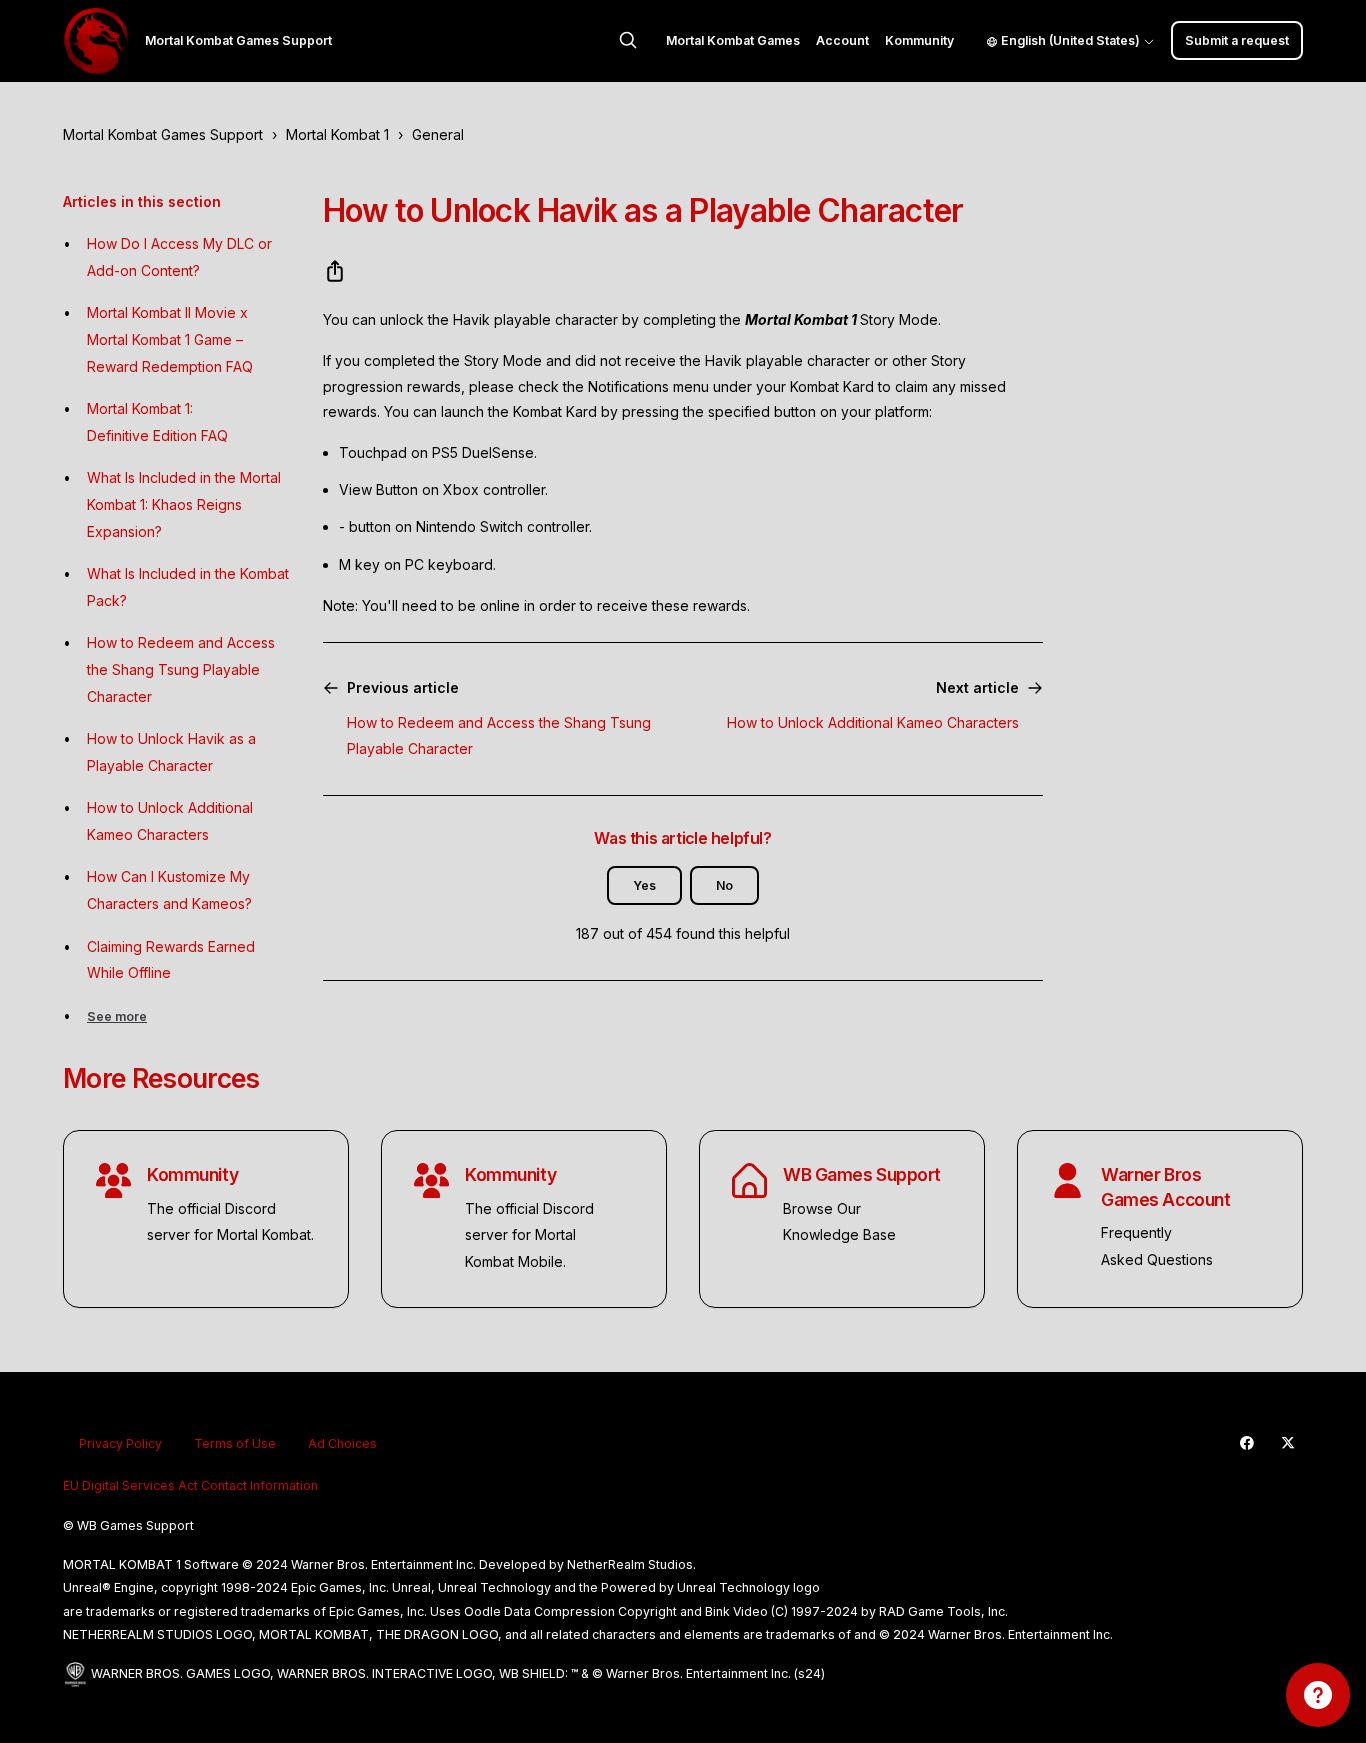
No (724, 885)
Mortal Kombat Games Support (163, 134)
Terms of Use (235, 1443)
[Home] (96, 41)
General (438, 134)
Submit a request (1237, 40)
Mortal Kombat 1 (337, 134)
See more (117, 1016)
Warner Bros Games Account (1165, 1187)
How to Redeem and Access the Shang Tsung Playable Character (181, 669)
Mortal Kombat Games (733, 40)
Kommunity (919, 40)
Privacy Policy (120, 1443)
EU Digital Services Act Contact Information (190, 1485)
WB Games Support (862, 1174)
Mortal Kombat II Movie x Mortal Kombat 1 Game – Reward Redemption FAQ (170, 339)
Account (842, 40)
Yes (644, 885)
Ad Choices (342, 1443)
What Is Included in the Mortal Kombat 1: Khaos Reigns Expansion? (184, 504)
